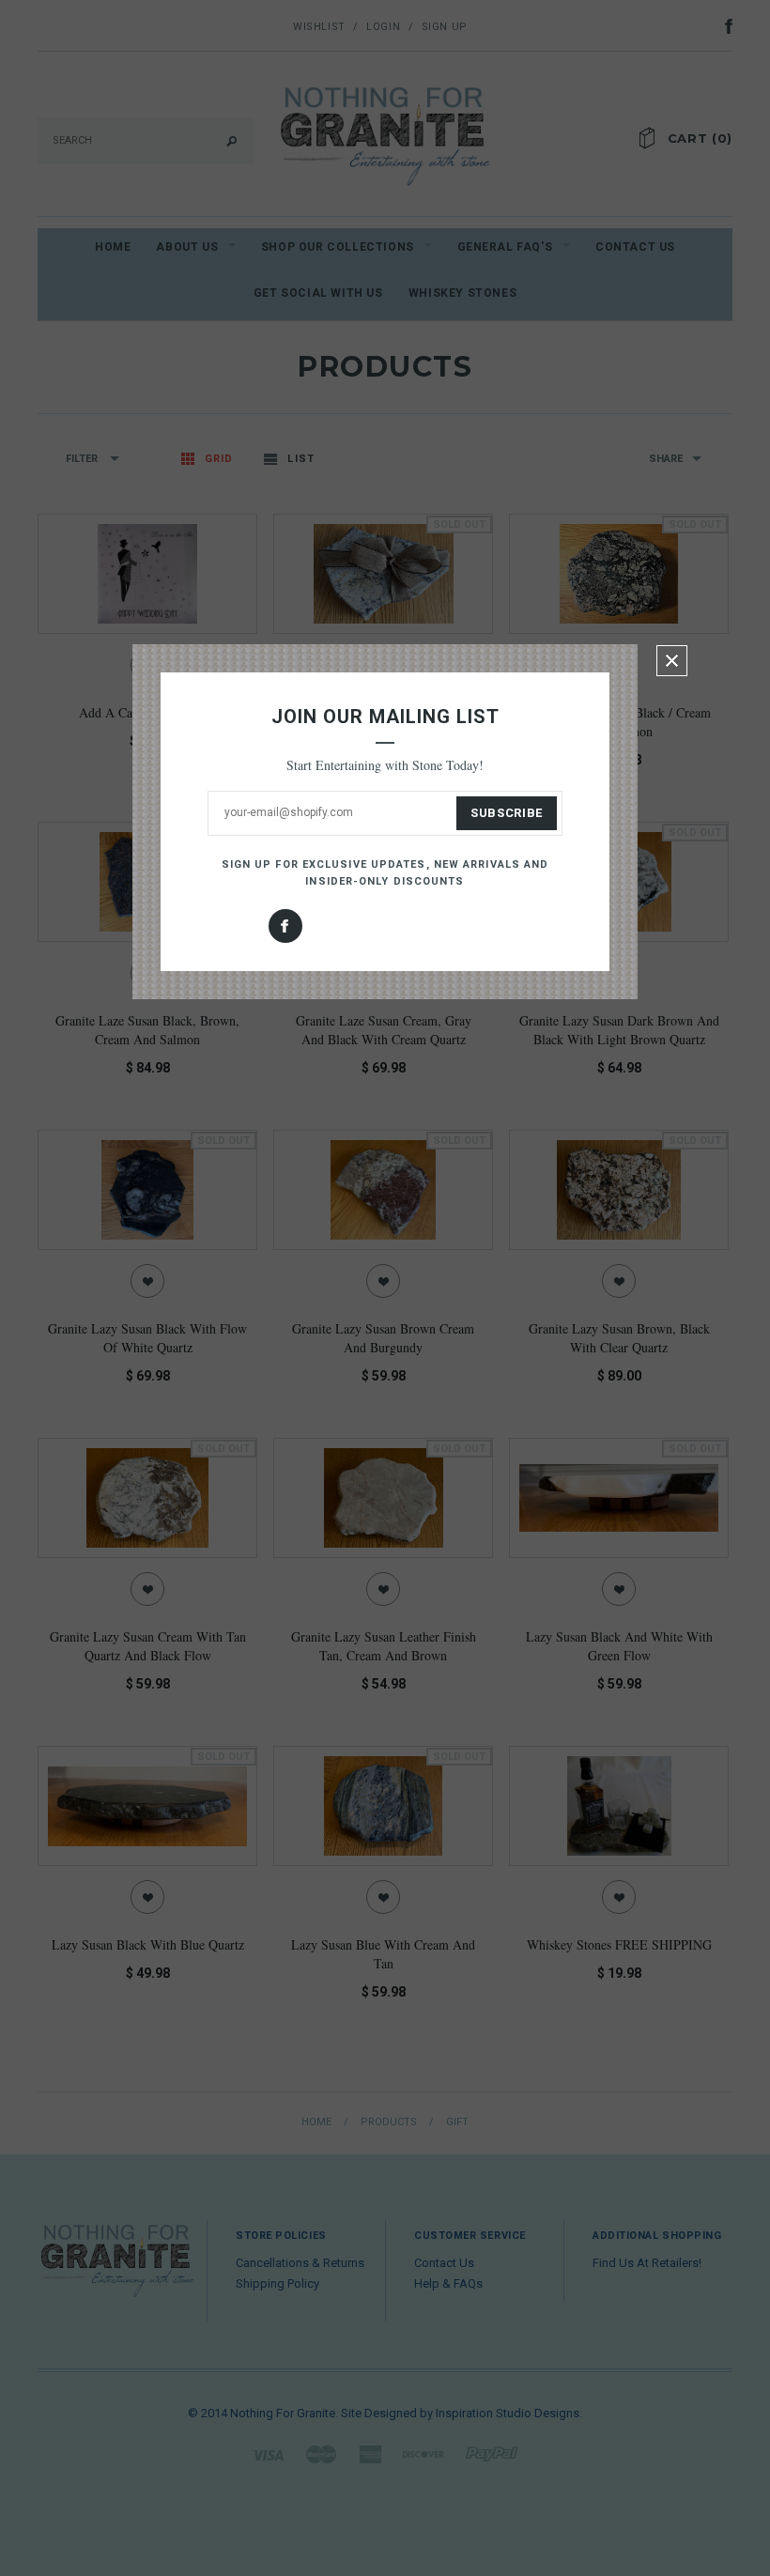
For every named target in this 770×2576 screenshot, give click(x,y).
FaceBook (285, 926)
